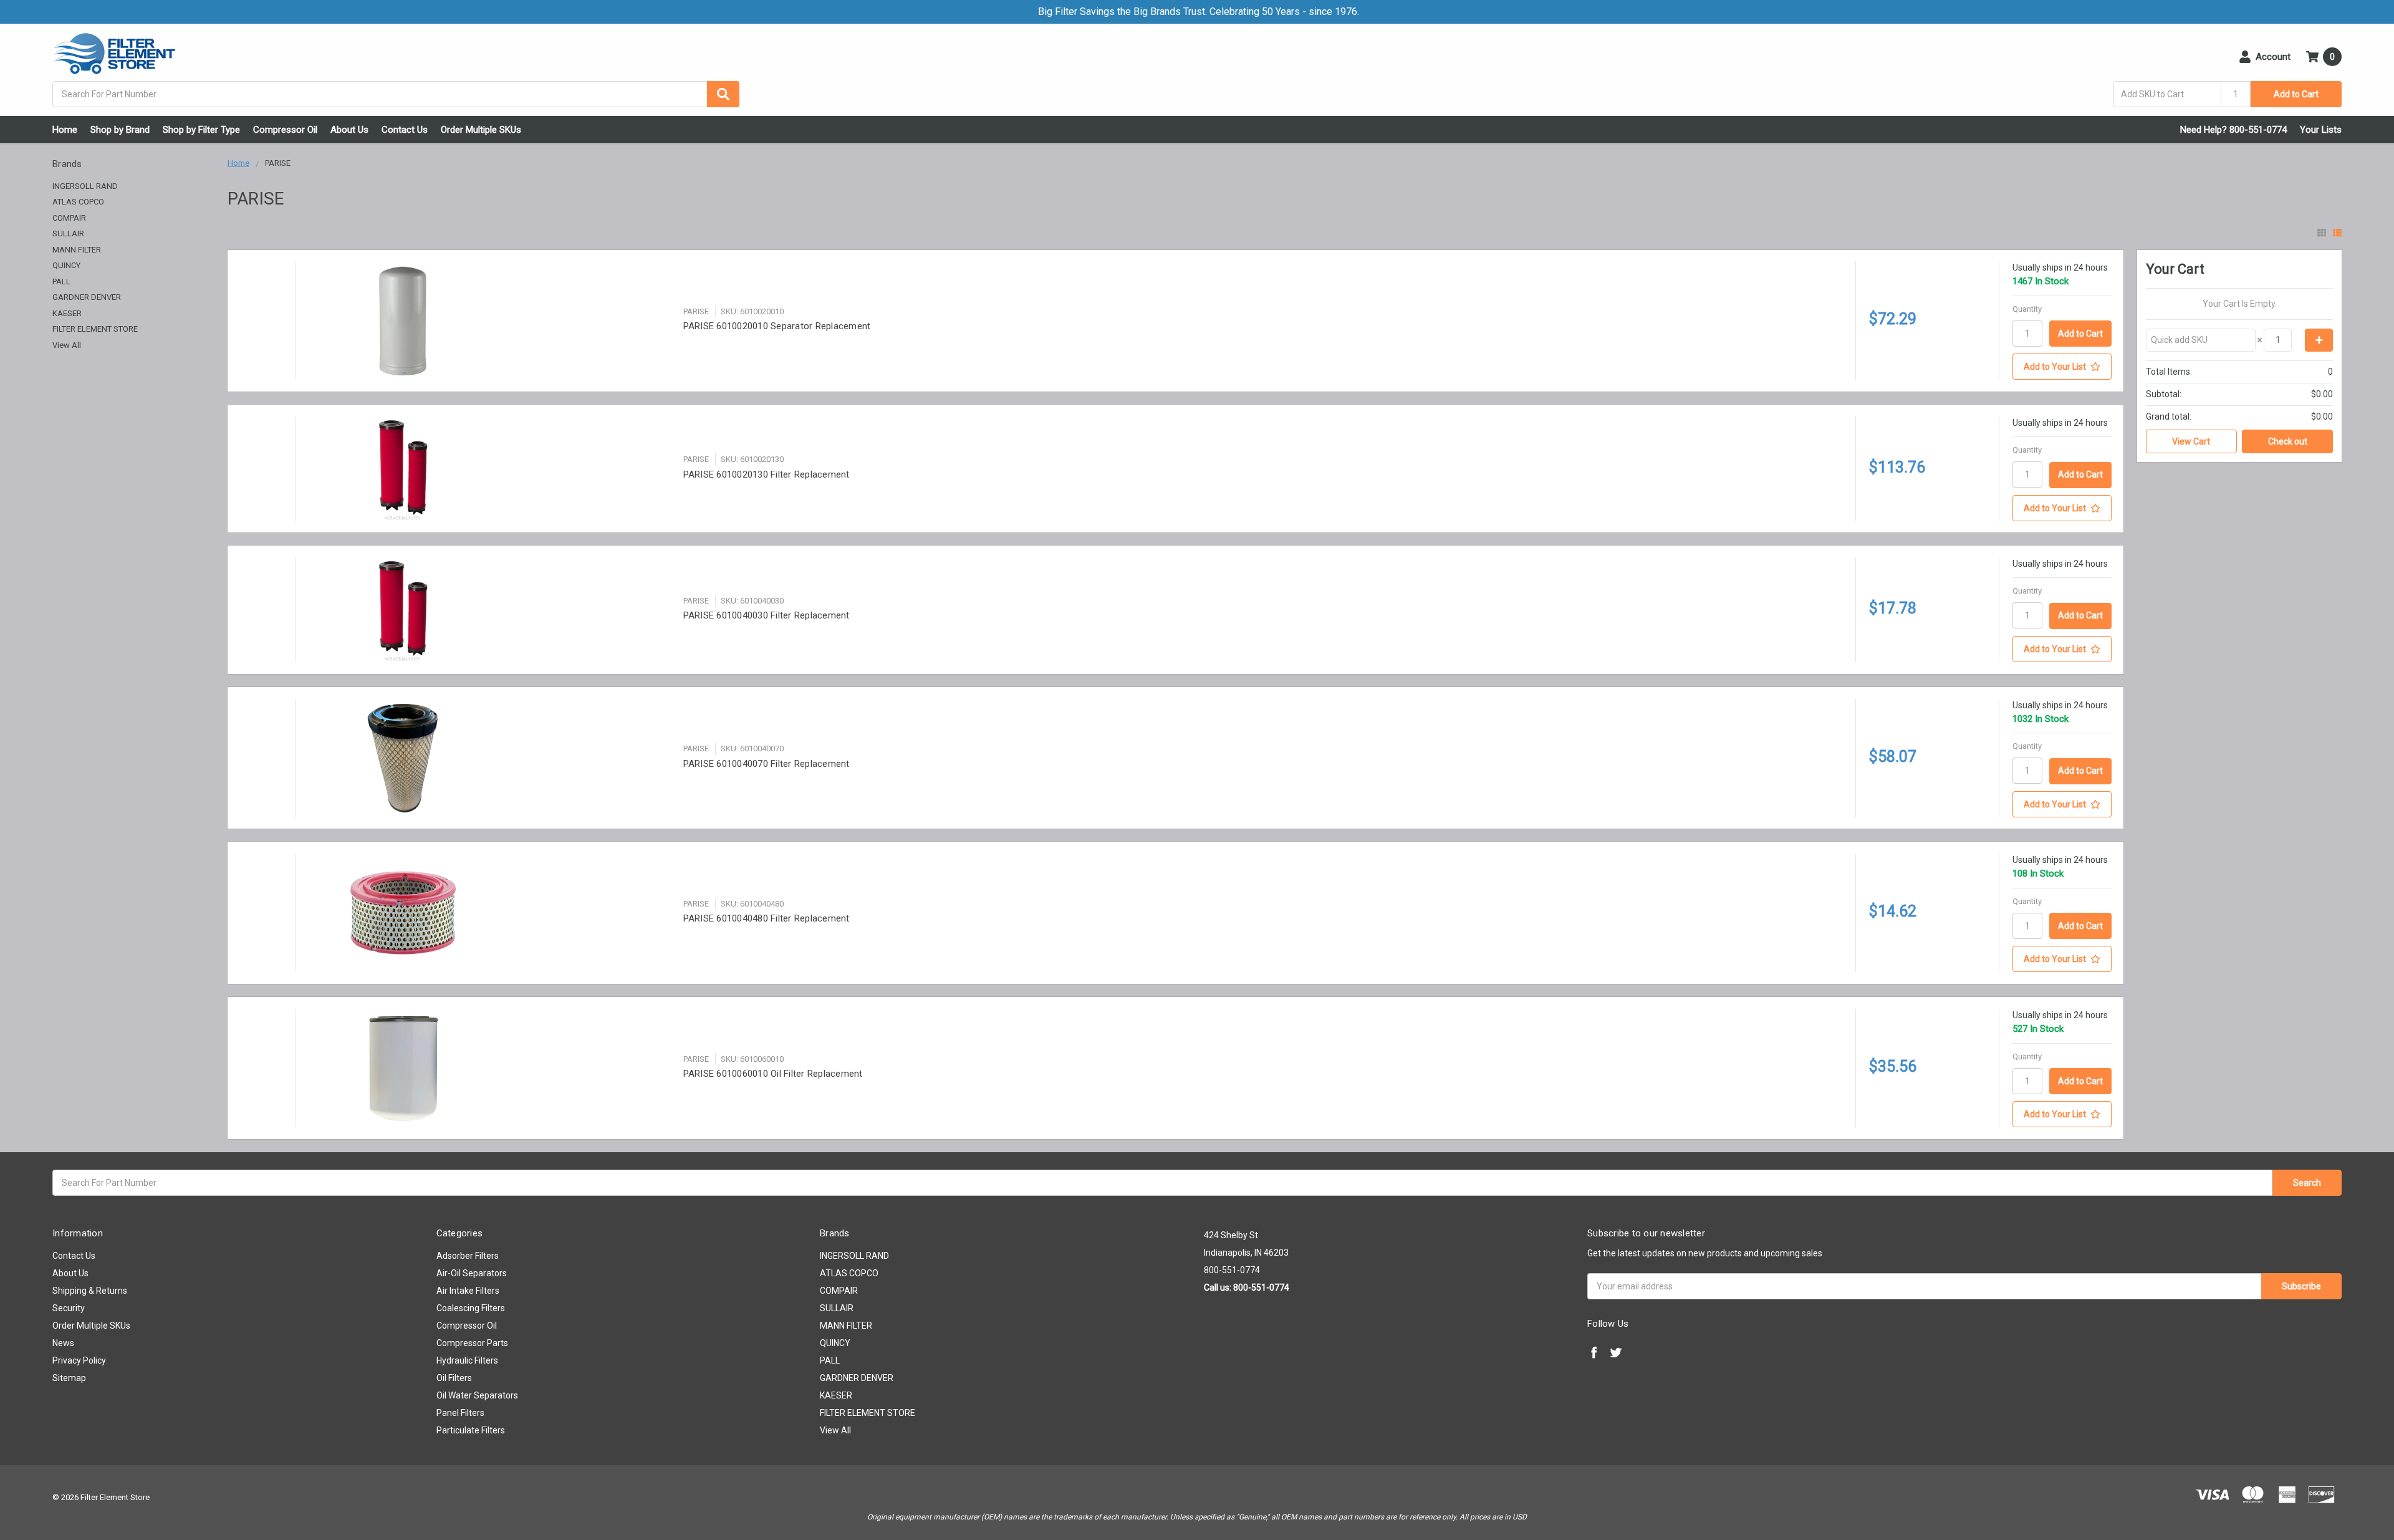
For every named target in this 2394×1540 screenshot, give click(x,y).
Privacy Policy (79, 1360)
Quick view (483, 321)
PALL (61, 282)
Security (69, 1308)
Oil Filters (454, 1378)
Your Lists (2321, 130)
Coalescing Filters (471, 1308)
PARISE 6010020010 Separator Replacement (777, 326)
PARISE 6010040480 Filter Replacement (767, 918)
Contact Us (405, 130)
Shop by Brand (120, 130)
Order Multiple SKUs (481, 130)
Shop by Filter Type (201, 130)
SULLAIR (68, 233)
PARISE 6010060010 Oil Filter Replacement (773, 1074)
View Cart (2191, 441)
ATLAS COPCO (78, 202)
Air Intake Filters (468, 1291)
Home (65, 130)
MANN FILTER (77, 250)
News (63, 1343)
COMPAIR (69, 218)
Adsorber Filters (468, 1256)
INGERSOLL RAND (85, 186)
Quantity (2027, 309)
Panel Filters (460, 1413)
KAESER (67, 313)
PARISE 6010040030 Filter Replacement (767, 615)
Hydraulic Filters (467, 1360)
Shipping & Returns (90, 1291)
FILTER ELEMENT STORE (95, 329)
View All (67, 345)
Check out (2288, 441)
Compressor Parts (472, 1343)
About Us (349, 130)
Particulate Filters (471, 1430)
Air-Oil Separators (472, 1273)
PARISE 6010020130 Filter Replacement (767, 474)
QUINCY (66, 265)
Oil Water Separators (477, 1395)
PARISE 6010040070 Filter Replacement (767, 764)
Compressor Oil (285, 130)
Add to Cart (2296, 94)
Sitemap (69, 1378)
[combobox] (396, 94)
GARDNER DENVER (87, 297)
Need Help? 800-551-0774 (2233, 130)
